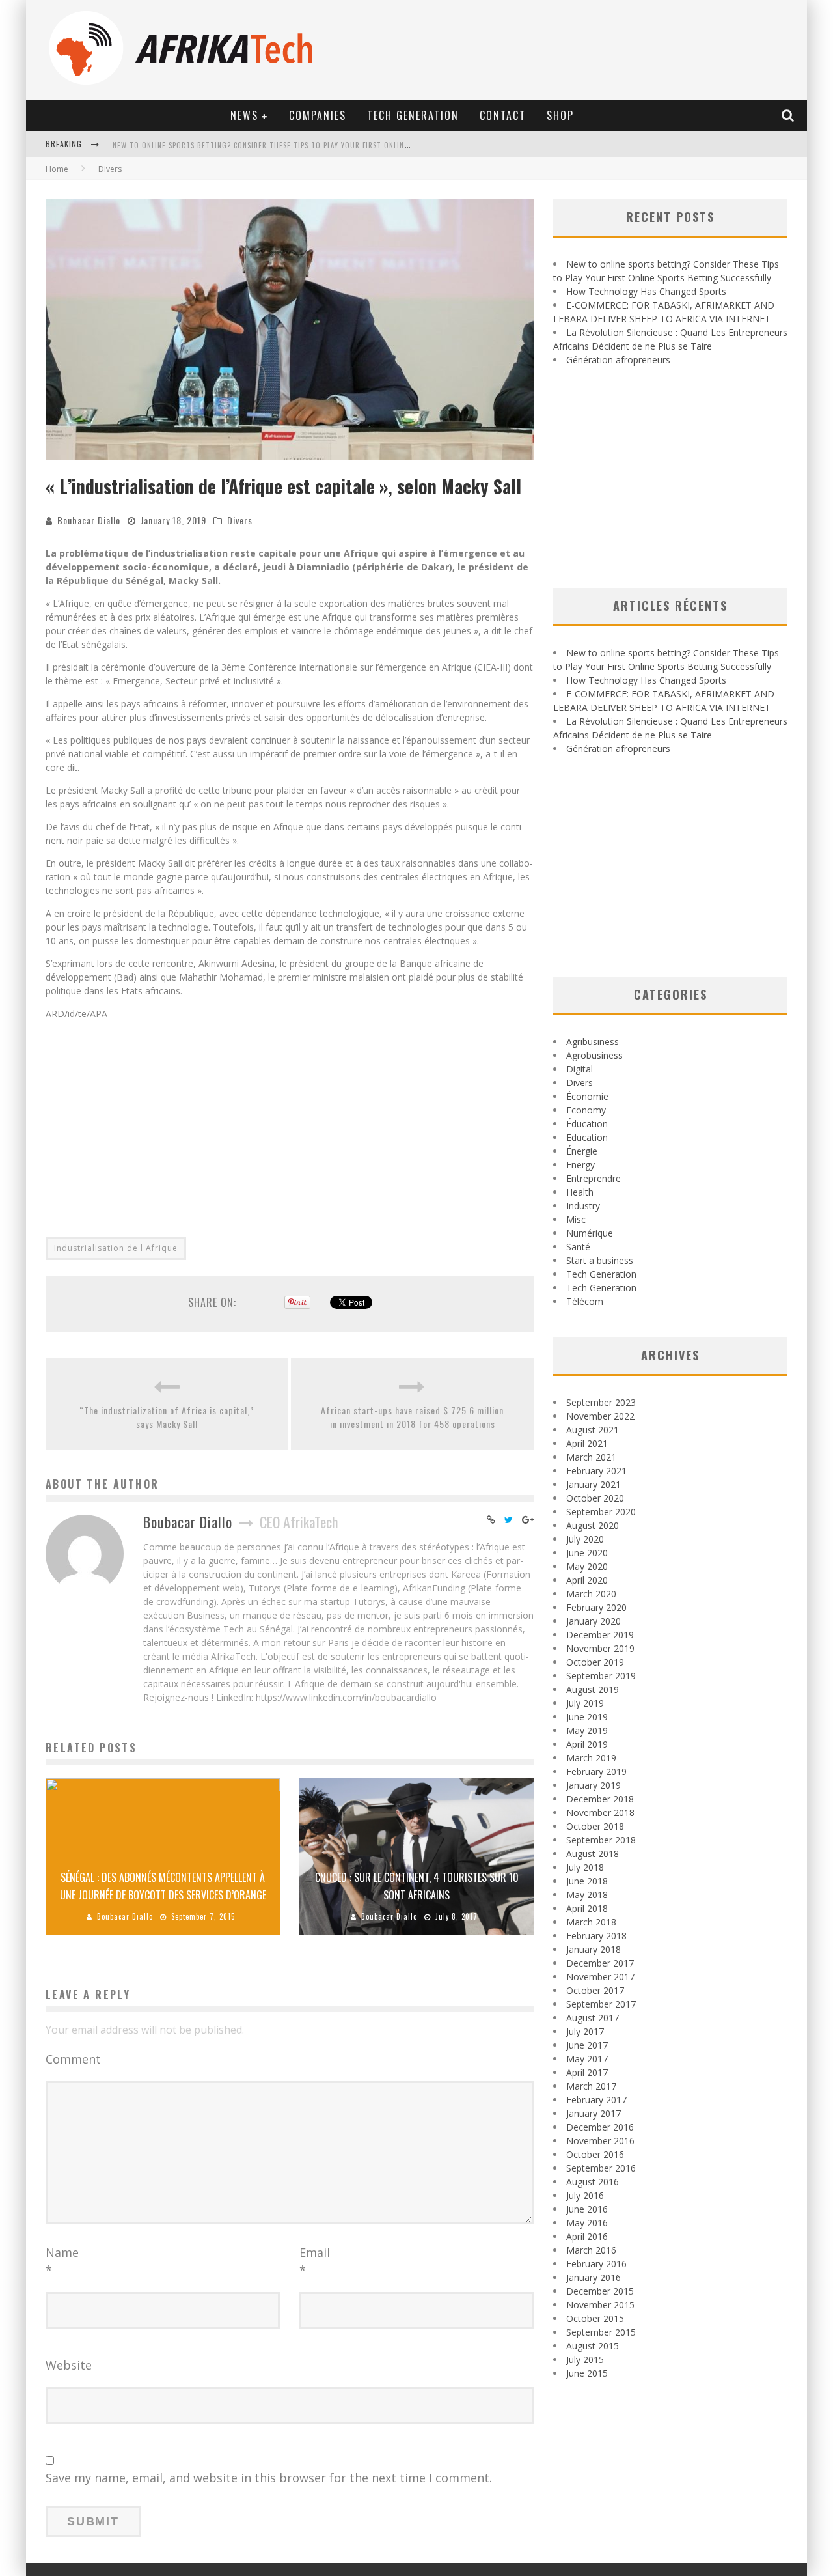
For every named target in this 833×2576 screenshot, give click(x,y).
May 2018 (587, 1895)
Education (587, 1137)
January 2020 (594, 1621)
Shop (560, 115)
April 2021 (587, 1443)
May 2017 (587, 2059)
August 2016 (593, 2182)
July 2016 (585, 2195)
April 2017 (587, 2072)
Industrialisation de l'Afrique (116, 1248)
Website (69, 2365)
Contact (503, 115)
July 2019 (585, 1703)
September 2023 (601, 1402)
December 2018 (600, 1799)
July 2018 (585, 1867)
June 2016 (587, 2209)
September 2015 (601, 2332)
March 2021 (591, 1457)
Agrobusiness (594, 1055)
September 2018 (601, 1840)
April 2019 (587, 1744)
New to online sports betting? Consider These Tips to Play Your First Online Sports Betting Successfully (316, 145)
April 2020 (587, 1580)
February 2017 (596, 2100)
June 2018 (587, 1881)
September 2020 (601, 1512)
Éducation (587, 1124)
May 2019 (587, 1730)
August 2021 (593, 1430)
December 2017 (600, 1963)
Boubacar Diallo (89, 520)
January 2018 (594, 1949)
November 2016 (600, 2141)
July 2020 (585, 1539)
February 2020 (596, 1607)
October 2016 (595, 2154)
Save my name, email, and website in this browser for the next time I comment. (269, 2478)
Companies (318, 115)
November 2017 (600, 1977)
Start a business (600, 1260)
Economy (586, 1110)
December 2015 (600, 2291)
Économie (587, 1096)
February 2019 (596, 1771)
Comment (73, 2059)
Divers (240, 520)
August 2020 (593, 1525)
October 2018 (595, 1826)
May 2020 (587, 1566)
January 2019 (594, 1785)
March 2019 (591, 1758)
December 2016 (600, 2127)
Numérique (590, 1233)
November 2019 (600, 1648)
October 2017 (595, 1990)
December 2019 (600, 1635)
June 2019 (587, 1717)
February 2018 (596, 1936)
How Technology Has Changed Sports (646, 291)
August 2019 (593, 1689)
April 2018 (587, 1908)
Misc (576, 1219)
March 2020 (591, 1594)
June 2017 (587, 2045)
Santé (578, 1247)
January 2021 (594, 1484)
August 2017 (593, 2018)
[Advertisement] (290, 1121)
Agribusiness (593, 1042)
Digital (580, 1069)
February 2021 (596, 1471)
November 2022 (600, 1416)
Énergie (582, 1151)
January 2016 (594, 2277)
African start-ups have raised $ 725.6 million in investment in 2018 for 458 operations (412, 1417)
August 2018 (593, 1854)
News (244, 115)
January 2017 (594, 2113)
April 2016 (587, 2236)
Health (580, 1192)
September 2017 (601, 2004)
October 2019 (595, 1662)
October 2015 (595, 2318)
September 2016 (601, 2168)
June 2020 (587, 1553)
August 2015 (593, 2346)
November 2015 (600, 2305)
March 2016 (591, 2250)
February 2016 (596, 2264)
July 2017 (585, 2031)
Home (57, 169)
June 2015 (587, 2373)
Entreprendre (594, 1178)
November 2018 (600, 1813)
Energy (580, 1165)
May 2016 (587, 2223)
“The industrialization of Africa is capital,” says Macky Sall (167, 1417)
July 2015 (585, 2359)
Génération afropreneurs (618, 360)
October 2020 (595, 1498)
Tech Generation (413, 115)
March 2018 (591, 1922)
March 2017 (591, 2086)
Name (62, 2261)
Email (315, 2261)
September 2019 (601, 1676)
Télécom (585, 1301)
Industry (583, 1206)
